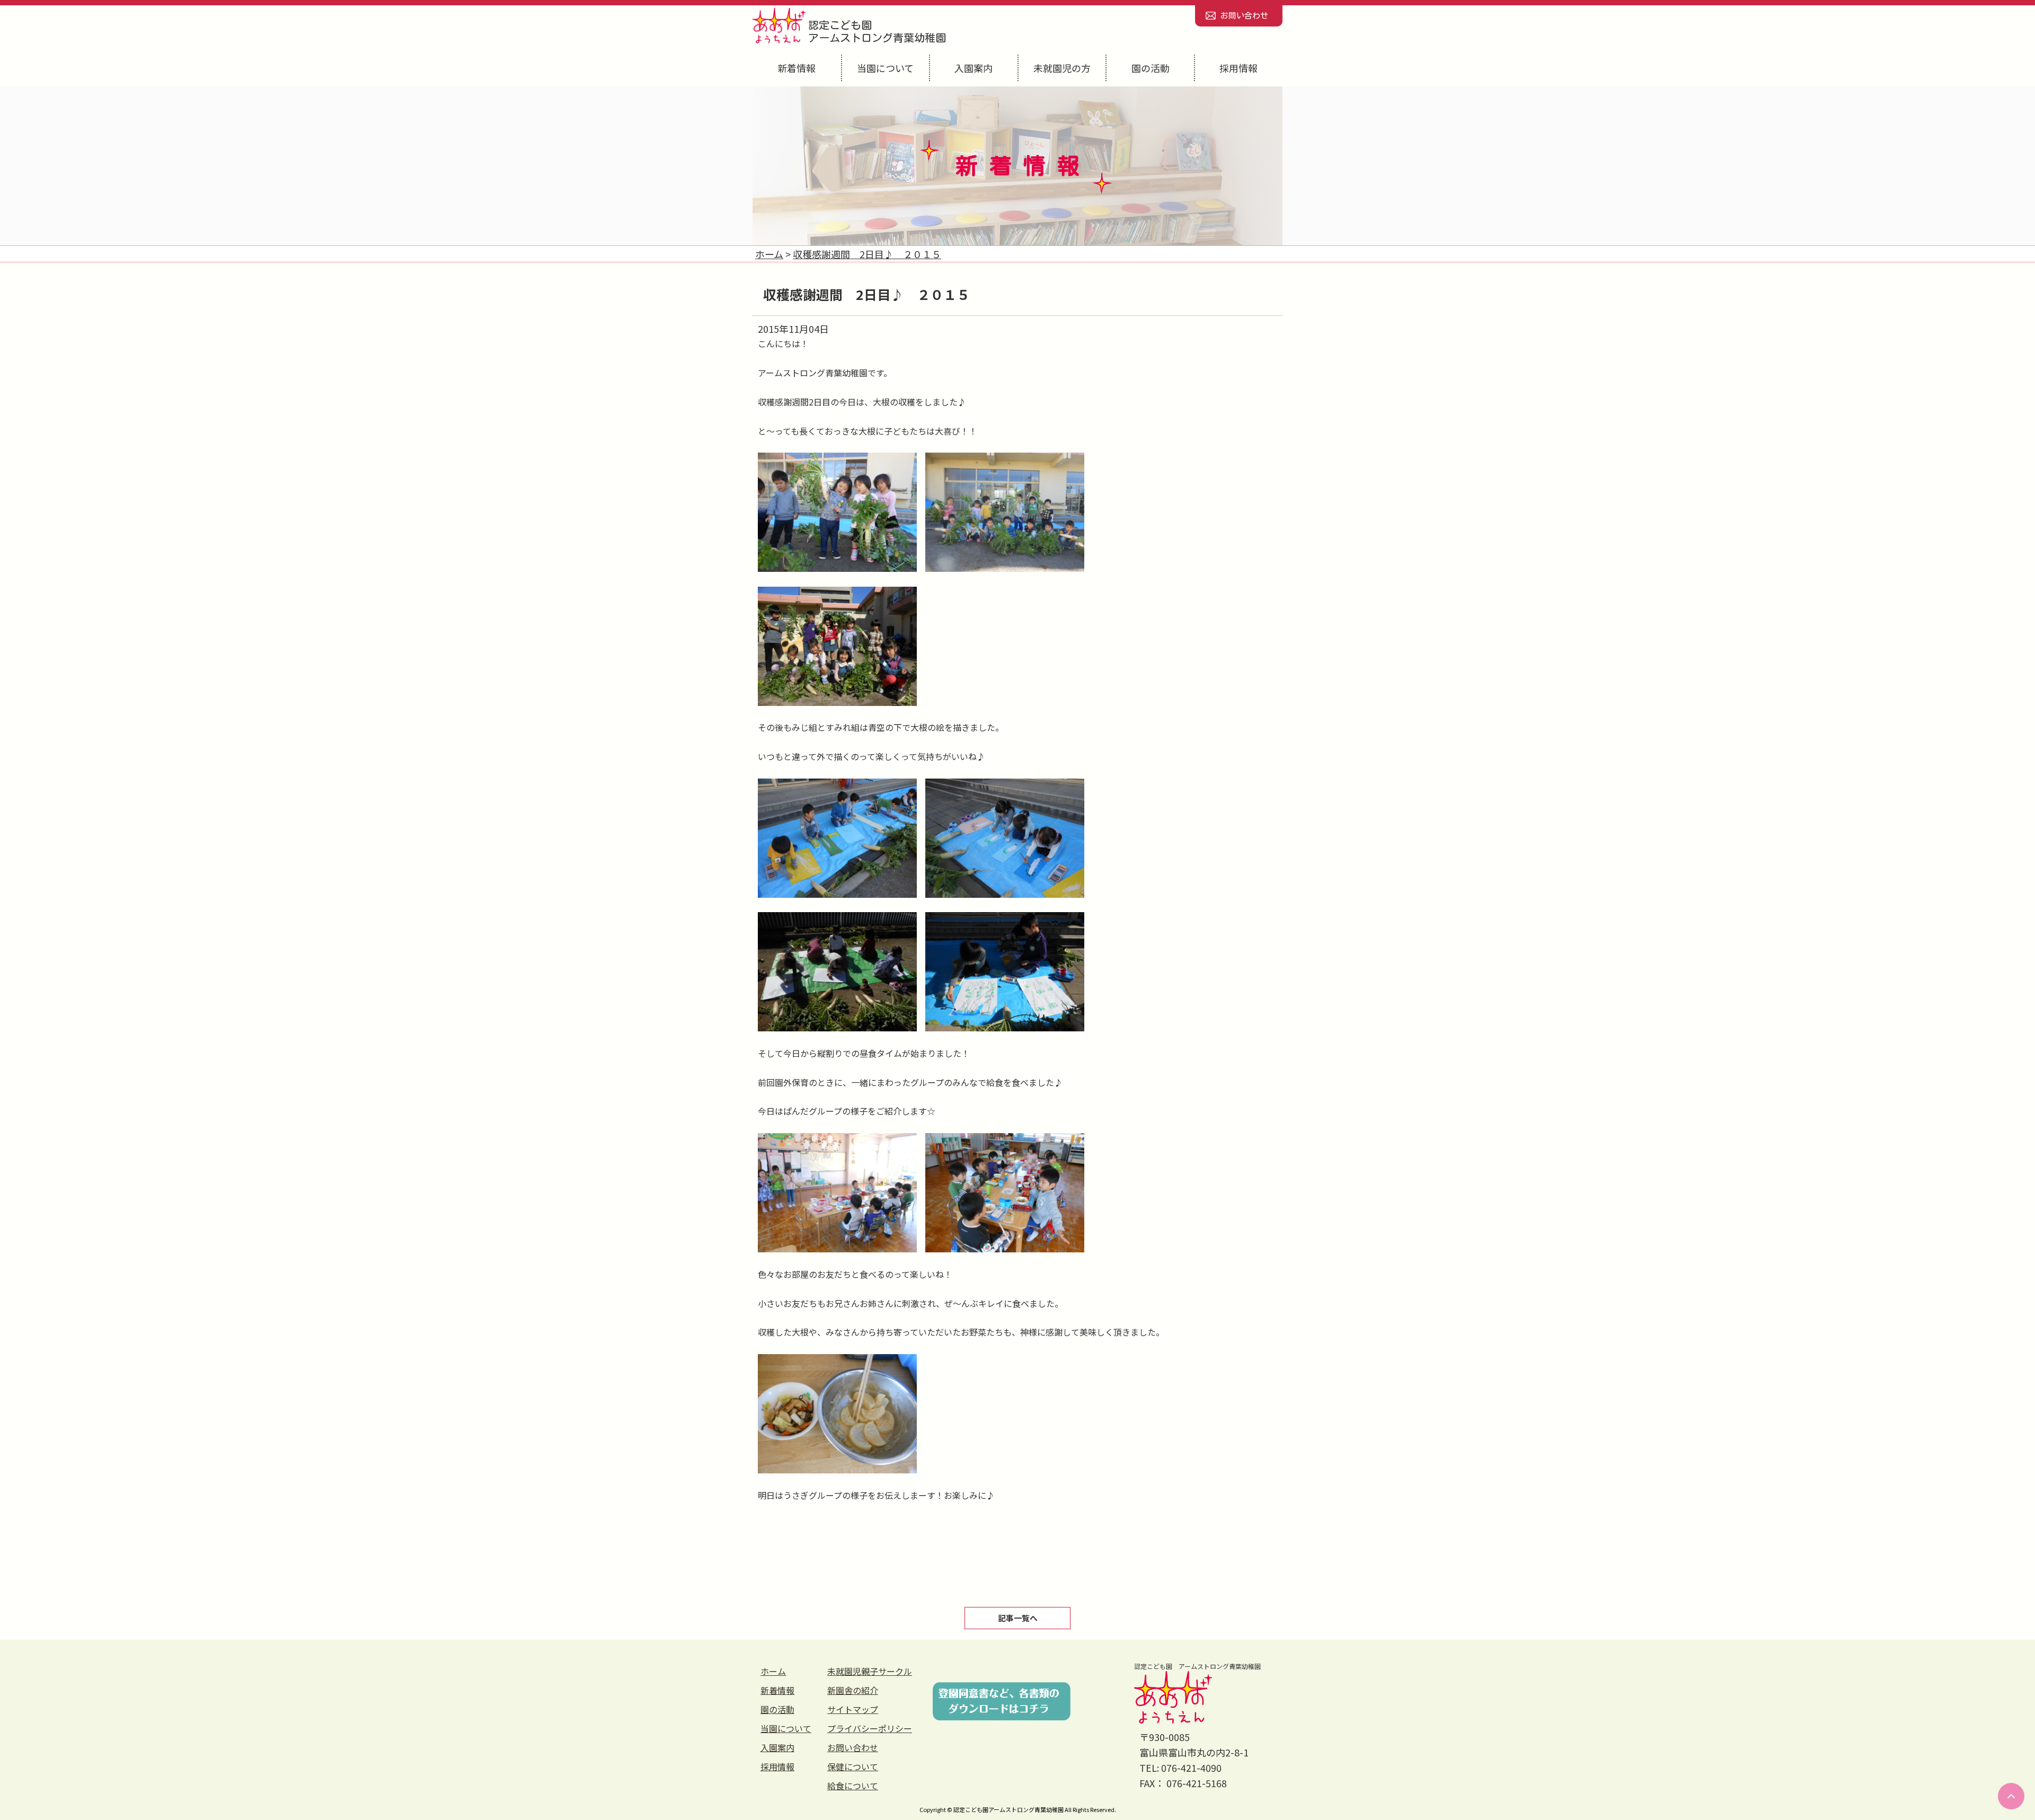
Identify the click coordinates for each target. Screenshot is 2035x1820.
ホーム (773, 1671)
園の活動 (1151, 68)
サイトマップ (853, 1709)
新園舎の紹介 (853, 1690)
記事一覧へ (1018, 1618)
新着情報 (797, 68)
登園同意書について (1002, 1701)
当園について (885, 68)
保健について (853, 1766)
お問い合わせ (1244, 16)
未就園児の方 (1062, 68)
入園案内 (974, 68)
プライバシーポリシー (870, 1728)
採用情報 (1238, 68)
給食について (853, 1786)
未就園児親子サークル (870, 1671)
